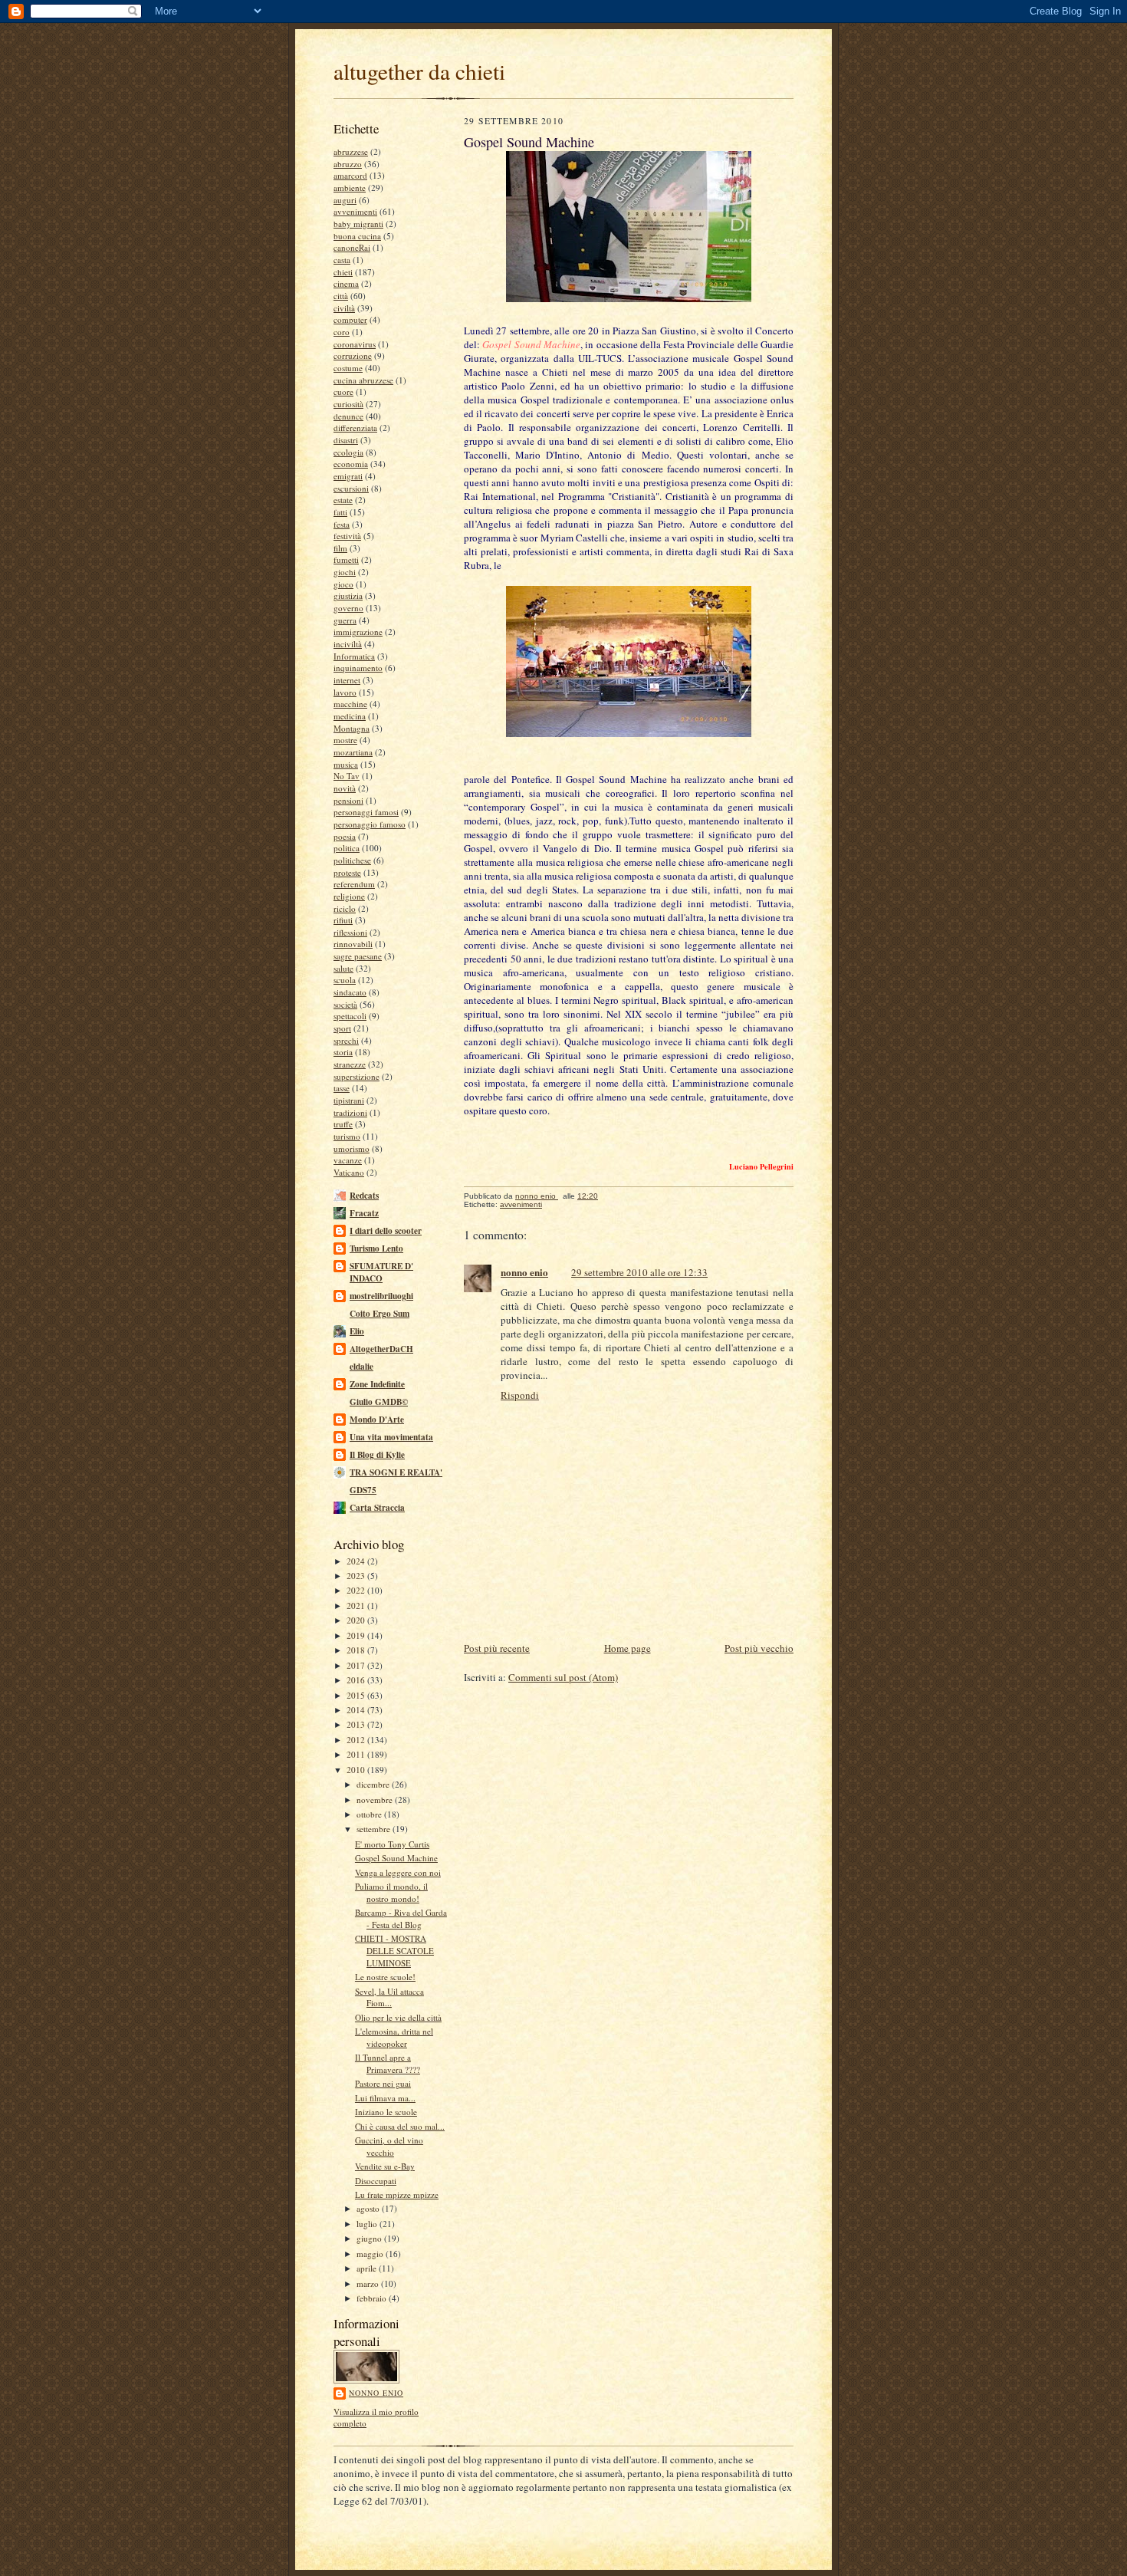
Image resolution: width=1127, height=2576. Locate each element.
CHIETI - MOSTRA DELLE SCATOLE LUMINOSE (394, 1950)
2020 (357, 1620)
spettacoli (350, 1016)
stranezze (350, 1064)
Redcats (364, 1196)
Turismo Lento (376, 1249)
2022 (357, 1590)
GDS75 (363, 1490)
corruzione (353, 355)
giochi (345, 572)
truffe (343, 1124)
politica (347, 848)
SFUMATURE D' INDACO (381, 1272)
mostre (345, 740)
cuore (343, 391)
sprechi (346, 1040)
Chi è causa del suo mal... (400, 2126)
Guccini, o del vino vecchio (389, 2146)
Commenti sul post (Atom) (563, 1677)
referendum (354, 884)
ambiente (350, 188)
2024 (357, 1561)
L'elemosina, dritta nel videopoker (394, 2037)
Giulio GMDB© (379, 1402)
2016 (357, 1680)
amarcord (350, 175)
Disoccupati (376, 2181)
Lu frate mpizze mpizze (397, 2194)
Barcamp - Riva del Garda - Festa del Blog (401, 1918)
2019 (357, 1635)
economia (351, 464)
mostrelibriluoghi (381, 1296)
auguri (345, 200)
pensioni (348, 800)
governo (348, 608)
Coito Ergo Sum (379, 1314)
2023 (357, 1576)
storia (343, 1052)
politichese (352, 860)
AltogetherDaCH (381, 1349)
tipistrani (349, 1100)
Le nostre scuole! (385, 1977)
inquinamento (358, 668)
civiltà (344, 308)
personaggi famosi (366, 812)
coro (342, 332)
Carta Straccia (377, 1508)
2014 (357, 1710)
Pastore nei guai (383, 2083)
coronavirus (355, 344)
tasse (342, 1088)
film (340, 548)
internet (347, 680)
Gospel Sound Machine (396, 1858)
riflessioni (350, 932)
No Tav (347, 776)
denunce (348, 416)
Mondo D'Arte (377, 1420)
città (341, 296)
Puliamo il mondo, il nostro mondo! (391, 1892)
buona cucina (357, 236)
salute (343, 968)
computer (350, 319)
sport (342, 1028)
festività (347, 536)
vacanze (348, 1160)
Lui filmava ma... (385, 2098)
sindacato (350, 992)
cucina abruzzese (363, 380)
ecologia (348, 452)
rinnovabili (353, 944)
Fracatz (364, 1213)
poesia (345, 836)
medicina (350, 716)
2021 (357, 1605)
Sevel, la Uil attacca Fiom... (389, 1997)
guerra (345, 620)
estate (343, 500)
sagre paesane (358, 956)
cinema (346, 283)
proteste (347, 872)
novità (345, 788)
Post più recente (497, 1648)
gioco (343, 584)
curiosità (348, 404)
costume (348, 368)
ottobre (370, 1814)
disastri (346, 440)
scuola (345, 980)
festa (342, 524)
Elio (357, 1331)
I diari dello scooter (386, 1231)
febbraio (373, 2298)
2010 (357, 1770)
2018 (357, 1650)
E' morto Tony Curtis (392, 1844)
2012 (357, 1740)
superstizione (356, 1076)
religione (349, 896)
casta (342, 260)
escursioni (351, 488)
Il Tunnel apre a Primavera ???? (388, 2063)
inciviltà (348, 644)
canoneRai (352, 247)
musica (346, 764)
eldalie (361, 1367)
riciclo (345, 908)
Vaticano (349, 1172)
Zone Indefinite (377, 1384)
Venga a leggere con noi (398, 1872)
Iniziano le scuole (386, 2112)
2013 (357, 1724)
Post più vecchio (759, 1648)
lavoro (345, 692)
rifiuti (343, 920)
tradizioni (350, 1112)
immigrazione (358, 632)
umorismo (352, 1148)
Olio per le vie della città (398, 2017)
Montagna (352, 728)
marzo (369, 2283)
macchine (350, 704)
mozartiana (353, 752)
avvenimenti (355, 211)
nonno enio (376, 2393)
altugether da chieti (419, 71)
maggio (371, 2254)
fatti (340, 512)
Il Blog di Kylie (377, 1455)
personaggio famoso (370, 824)
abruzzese (351, 151)
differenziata (355, 428)
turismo (347, 1136)
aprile (368, 2268)
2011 (357, 1754)
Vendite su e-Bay (385, 2166)
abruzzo (348, 164)
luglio (368, 2224)
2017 (357, 1665)
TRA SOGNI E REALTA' (396, 1472)
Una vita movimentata (391, 1437)
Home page (628, 1648)
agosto (369, 2208)
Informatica (354, 656)
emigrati (348, 476)
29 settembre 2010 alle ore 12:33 (639, 1272)
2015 (357, 1695)
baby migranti (358, 224)
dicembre (374, 1784)
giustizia (348, 595)
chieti (343, 272)
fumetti (346, 559)
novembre (376, 1800)
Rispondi (520, 1395)
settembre (375, 1829)
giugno (370, 2238)
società (345, 1004)
